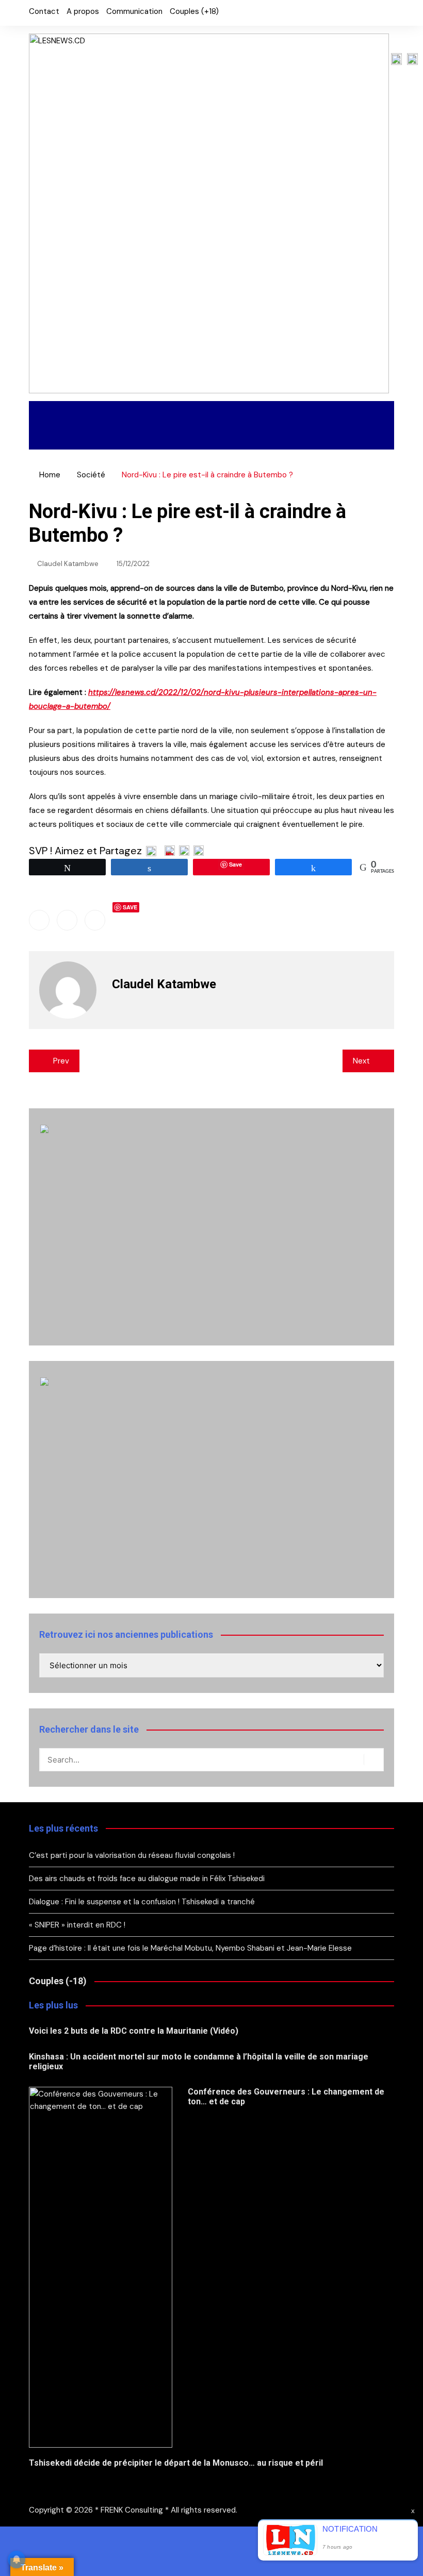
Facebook (351, 13)
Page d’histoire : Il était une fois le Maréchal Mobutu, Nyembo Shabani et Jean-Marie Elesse (190, 1948)
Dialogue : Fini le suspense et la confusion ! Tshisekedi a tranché (142, 1902)
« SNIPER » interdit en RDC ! (78, 1925)
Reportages (133, 413)
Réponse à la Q (125, 437)
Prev (61, 1061)
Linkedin (95, 920)
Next (361, 1061)
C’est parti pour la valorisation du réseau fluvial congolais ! (132, 1855)
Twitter (369, 13)
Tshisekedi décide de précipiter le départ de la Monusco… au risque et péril (176, 2463)
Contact (44, 11)
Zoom (51, 437)
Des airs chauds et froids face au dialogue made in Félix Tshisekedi (147, 1879)
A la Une (60, 413)
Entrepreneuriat (232, 413)
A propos (83, 11)
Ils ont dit (328, 413)
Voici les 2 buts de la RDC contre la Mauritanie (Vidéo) (134, 2031)
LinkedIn (386, 13)
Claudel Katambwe (68, 564)
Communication (134, 11)
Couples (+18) (194, 11)
